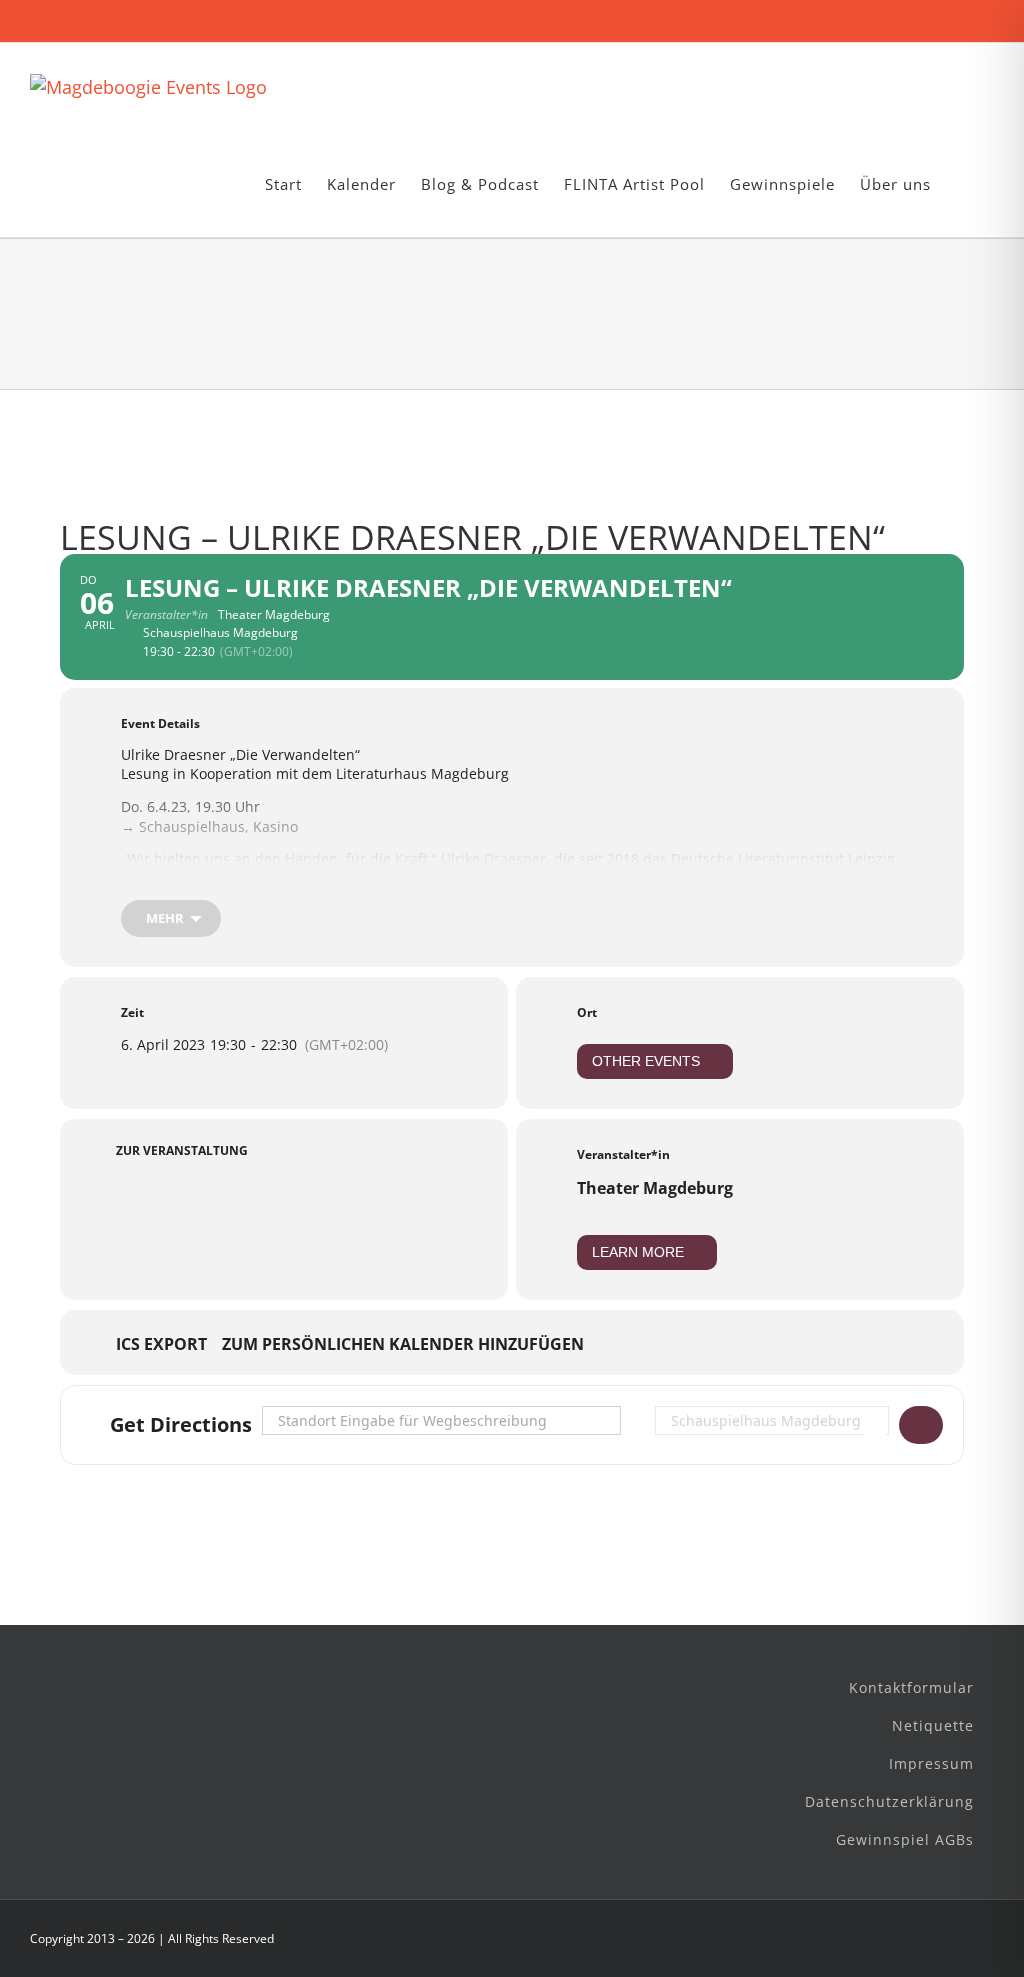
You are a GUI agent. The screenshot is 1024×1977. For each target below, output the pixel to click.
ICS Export (161, 1345)
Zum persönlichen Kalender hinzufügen (403, 1345)
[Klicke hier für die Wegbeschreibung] (921, 1425)
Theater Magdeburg (655, 1188)
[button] (962, 184)
